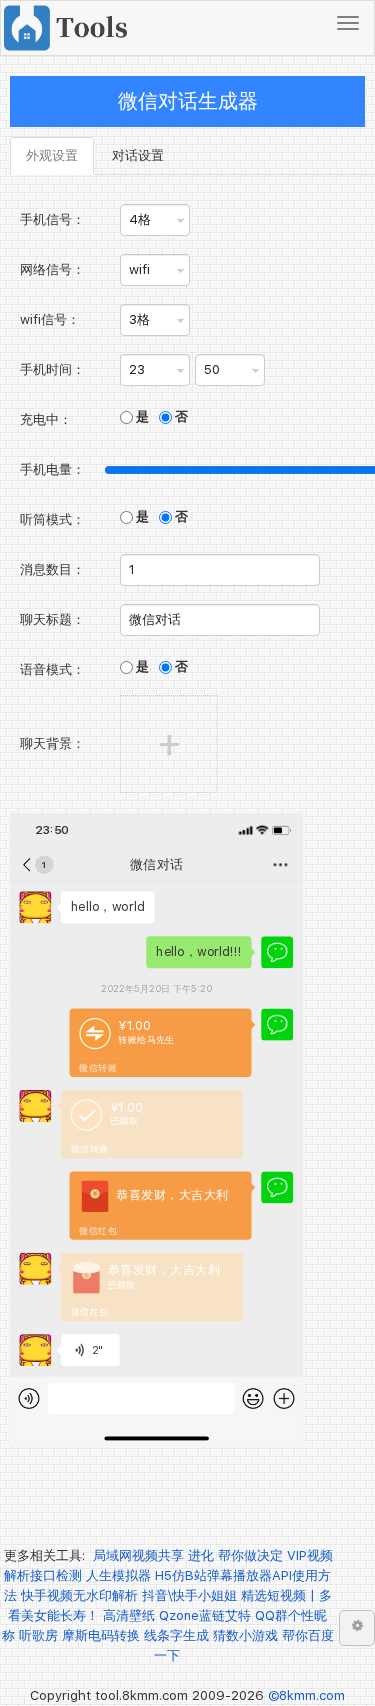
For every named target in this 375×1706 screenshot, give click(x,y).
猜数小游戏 (245, 1635)
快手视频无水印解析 (79, 1595)
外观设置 (52, 155)
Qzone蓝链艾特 (205, 1615)
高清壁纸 (129, 1615)
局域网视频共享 (138, 1555)
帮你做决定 (250, 1555)
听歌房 (38, 1635)
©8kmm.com (306, 1695)
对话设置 (138, 155)
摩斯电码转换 (101, 1635)
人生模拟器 (118, 1575)
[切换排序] (357, 1628)
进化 (201, 1555)
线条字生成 (176, 1635)
